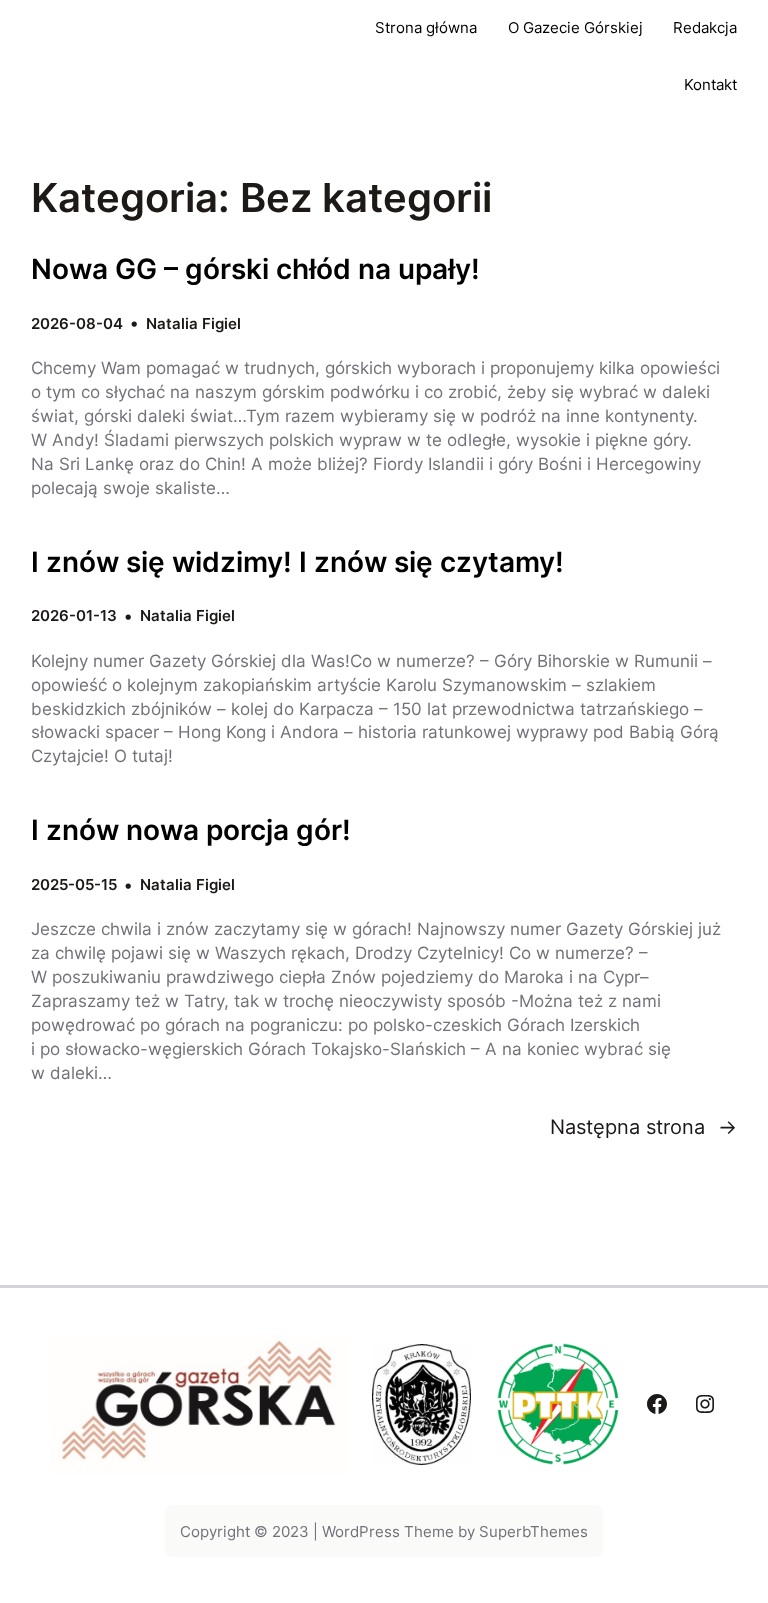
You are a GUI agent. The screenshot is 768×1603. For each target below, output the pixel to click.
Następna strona (643, 1126)
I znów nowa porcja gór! (191, 830)
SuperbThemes (533, 1531)
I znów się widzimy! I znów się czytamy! (297, 562)
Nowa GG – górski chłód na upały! (255, 269)
